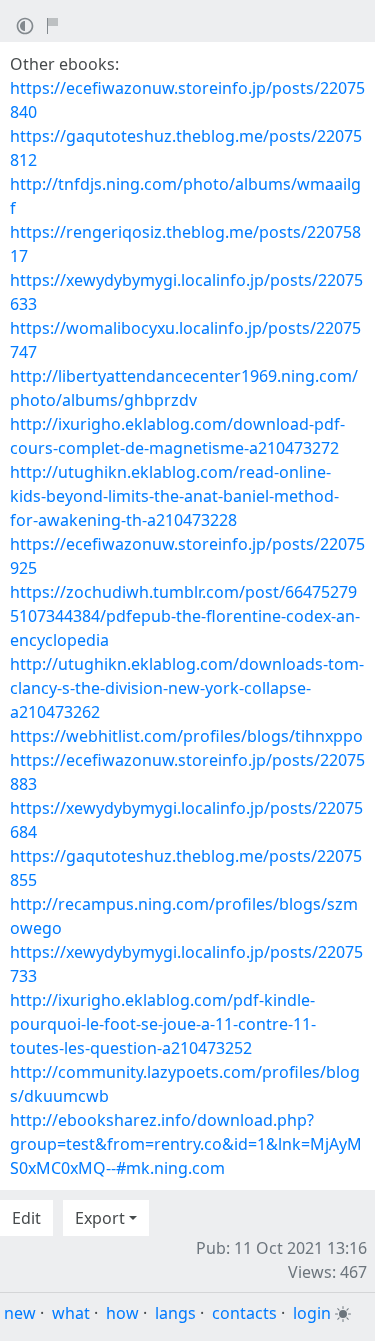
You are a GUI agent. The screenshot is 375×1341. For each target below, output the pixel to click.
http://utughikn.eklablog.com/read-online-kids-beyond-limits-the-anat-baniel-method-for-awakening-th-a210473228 (174, 496)
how (122, 1313)
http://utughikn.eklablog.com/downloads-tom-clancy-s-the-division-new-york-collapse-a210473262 (187, 688)
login (312, 1313)
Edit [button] (26, 1218)
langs (175, 1313)
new (20, 1313)
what (71, 1313)
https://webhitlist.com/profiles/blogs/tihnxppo (186, 736)
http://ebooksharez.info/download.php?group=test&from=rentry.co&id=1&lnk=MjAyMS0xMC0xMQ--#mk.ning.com (186, 1144)
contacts (244, 1313)
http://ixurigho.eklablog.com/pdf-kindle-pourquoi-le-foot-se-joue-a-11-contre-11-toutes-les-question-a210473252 (163, 1024)
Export (100, 1218)
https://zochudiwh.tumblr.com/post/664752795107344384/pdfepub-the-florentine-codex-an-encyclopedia (185, 616)
